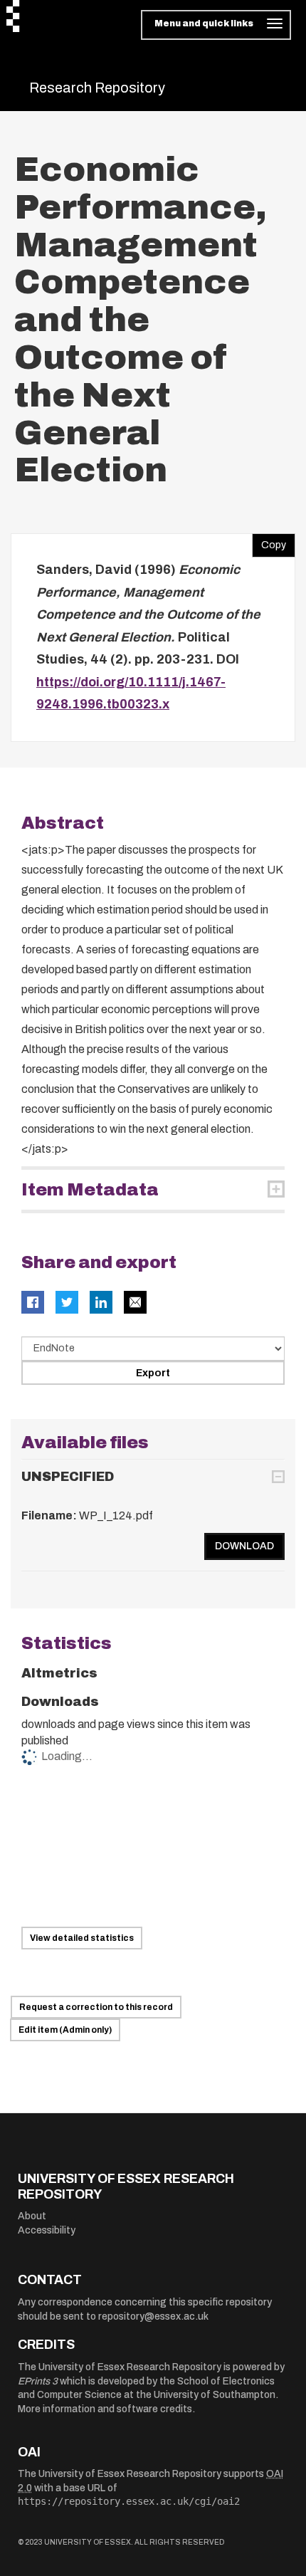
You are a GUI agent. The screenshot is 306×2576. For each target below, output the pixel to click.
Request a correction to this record (96, 2007)
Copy (269, 542)
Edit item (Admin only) (65, 2030)
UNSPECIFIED (68, 1477)
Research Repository (97, 88)
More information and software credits (105, 2409)
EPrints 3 (38, 2381)
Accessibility (47, 2230)
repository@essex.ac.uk (153, 2316)
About (32, 2216)
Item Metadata (90, 1190)
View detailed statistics (82, 1938)
